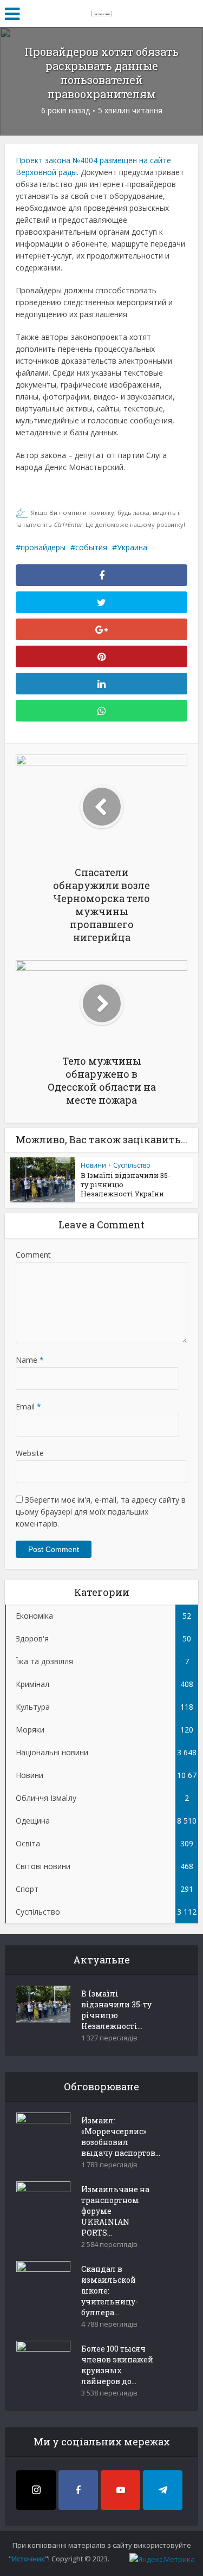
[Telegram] (163, 2490)
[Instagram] (36, 2490)
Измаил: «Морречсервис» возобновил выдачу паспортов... (121, 2137)
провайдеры (43, 547)
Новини (93, 1165)
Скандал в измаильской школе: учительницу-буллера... (110, 2291)
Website (30, 1453)
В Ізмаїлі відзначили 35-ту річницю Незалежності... (116, 2010)
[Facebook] (78, 2490)
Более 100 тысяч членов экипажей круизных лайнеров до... (117, 2365)
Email (28, 1406)
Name (30, 1360)
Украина (132, 547)
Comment (33, 1255)
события (91, 547)
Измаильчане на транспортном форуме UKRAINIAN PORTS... (115, 2211)
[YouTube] (120, 2490)
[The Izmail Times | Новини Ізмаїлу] (102, 12)
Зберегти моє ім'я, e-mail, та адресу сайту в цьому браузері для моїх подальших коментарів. (101, 1512)
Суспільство (132, 1165)
